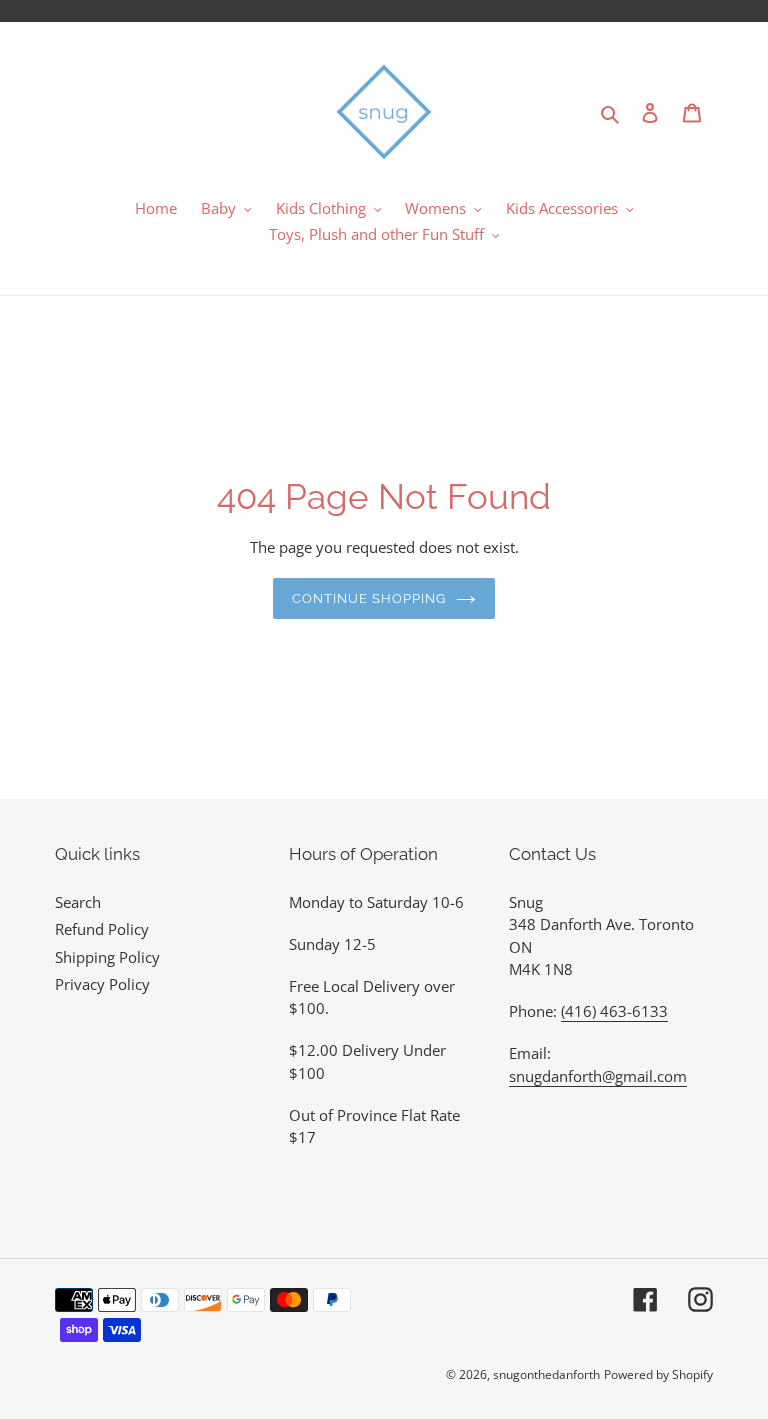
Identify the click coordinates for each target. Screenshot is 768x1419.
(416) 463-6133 (614, 1011)
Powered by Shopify (658, 1374)
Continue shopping (369, 598)
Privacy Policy (102, 984)
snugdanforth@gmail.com (598, 1076)
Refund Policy (102, 929)
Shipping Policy (107, 957)
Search (78, 902)
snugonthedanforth (546, 1374)
